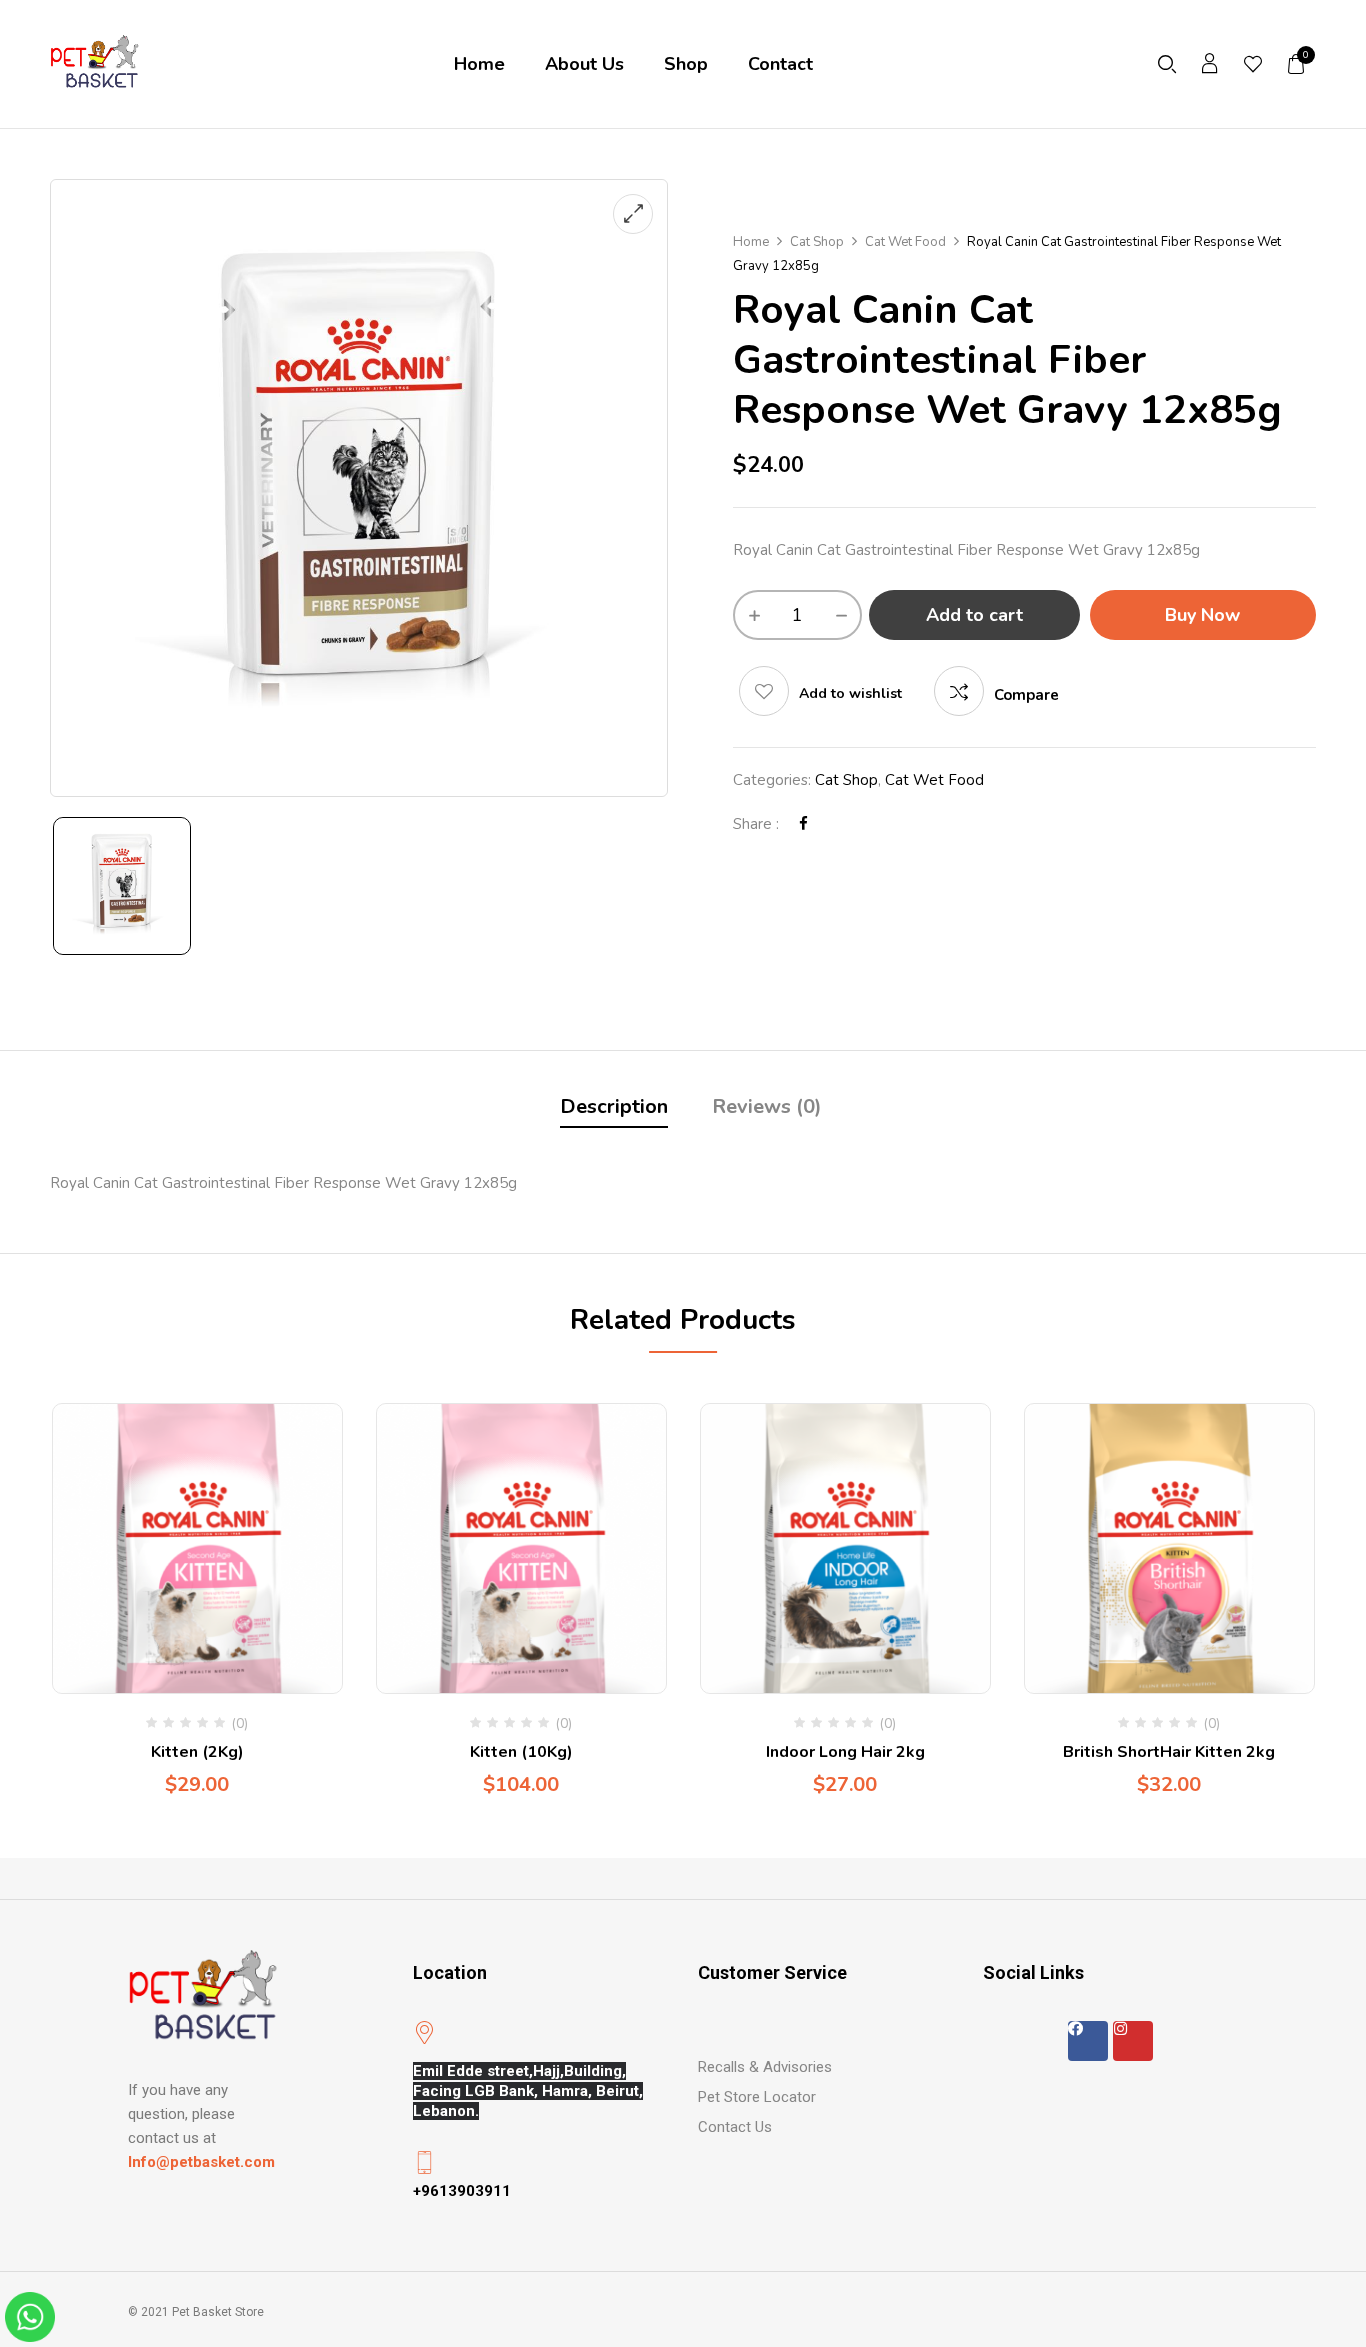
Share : (756, 824)
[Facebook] (803, 824)
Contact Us (735, 2127)
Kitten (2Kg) (197, 1752)
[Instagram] (1133, 2041)
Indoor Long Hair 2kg (845, 1752)
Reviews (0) (767, 1106)
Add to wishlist (850, 693)
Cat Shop (817, 242)
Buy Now (1202, 615)
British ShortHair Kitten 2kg (1169, 1752)
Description (614, 1106)
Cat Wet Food (905, 242)
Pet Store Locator (757, 2097)
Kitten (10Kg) (521, 1752)
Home (751, 242)
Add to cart (974, 615)
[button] (1297, 64)
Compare (1026, 695)
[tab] (614, 1109)
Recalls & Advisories (765, 2067)
